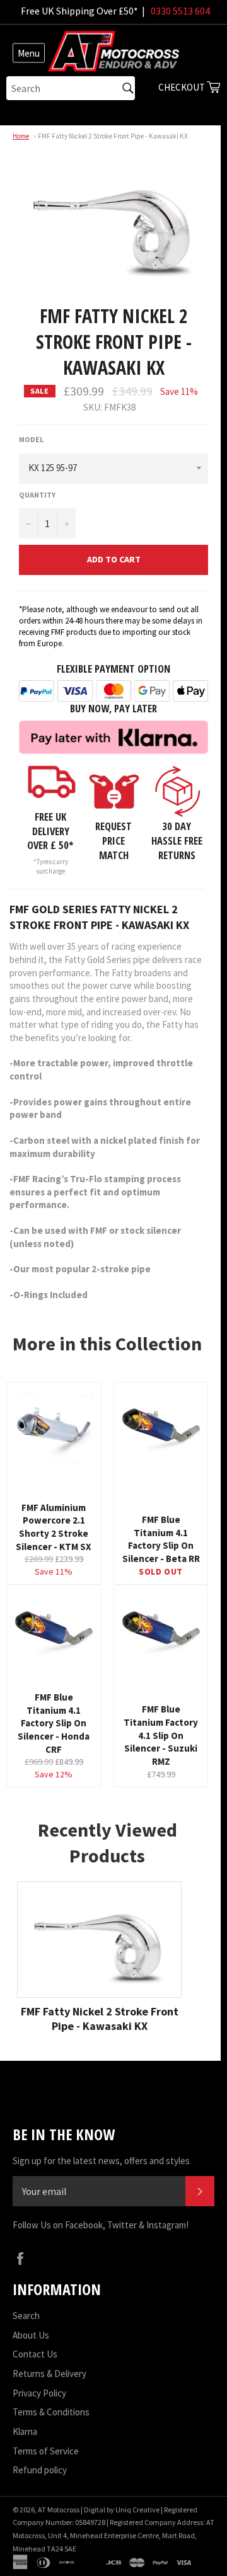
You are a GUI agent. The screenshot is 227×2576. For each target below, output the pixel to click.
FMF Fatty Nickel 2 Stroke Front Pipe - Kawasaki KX (113, 136)
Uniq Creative (137, 2510)
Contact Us (35, 2354)
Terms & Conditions (51, 2412)
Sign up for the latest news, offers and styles (101, 2161)
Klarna (25, 2431)
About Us (31, 2335)
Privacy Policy (39, 2393)
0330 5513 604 (180, 11)
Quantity (37, 495)
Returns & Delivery (49, 2374)
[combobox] (71, 88)
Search (26, 2316)
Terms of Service (46, 2451)
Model (31, 439)
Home (21, 136)
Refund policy (40, 2470)
